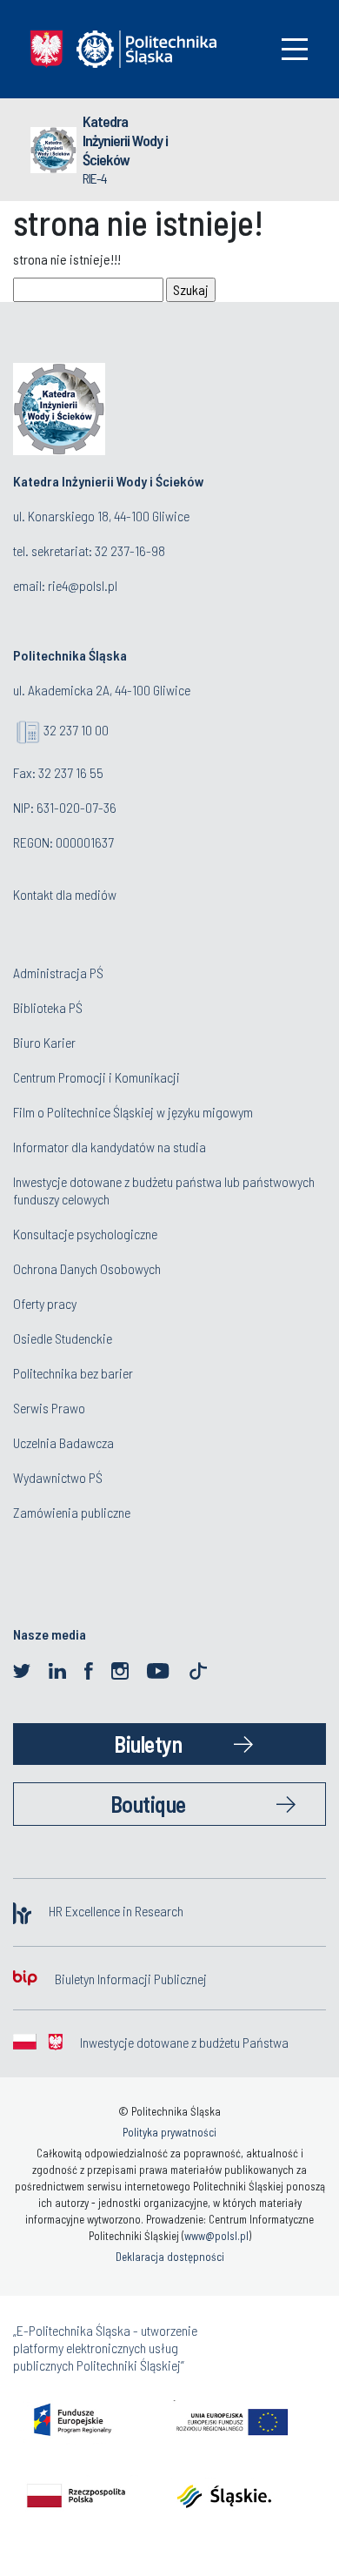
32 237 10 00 (76, 730)
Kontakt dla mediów (65, 894)
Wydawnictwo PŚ (58, 1477)
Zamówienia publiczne (72, 1512)
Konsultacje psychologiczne (85, 1234)
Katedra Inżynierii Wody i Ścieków (125, 140)
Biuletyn (148, 1744)
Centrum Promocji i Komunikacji (96, 1077)
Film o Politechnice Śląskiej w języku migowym (133, 1112)
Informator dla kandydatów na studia (110, 1147)
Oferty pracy (45, 1303)
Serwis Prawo (49, 1408)
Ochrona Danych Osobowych (87, 1268)
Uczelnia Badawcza (63, 1442)
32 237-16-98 (130, 550)
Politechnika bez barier (73, 1373)
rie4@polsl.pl (83, 585)
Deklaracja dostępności (170, 2257)
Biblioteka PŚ (48, 1007)
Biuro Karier (44, 1042)
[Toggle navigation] (295, 49)
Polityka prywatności (169, 2132)
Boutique (148, 1804)
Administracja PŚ (58, 973)
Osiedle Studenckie (63, 1338)
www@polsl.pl (216, 2236)
